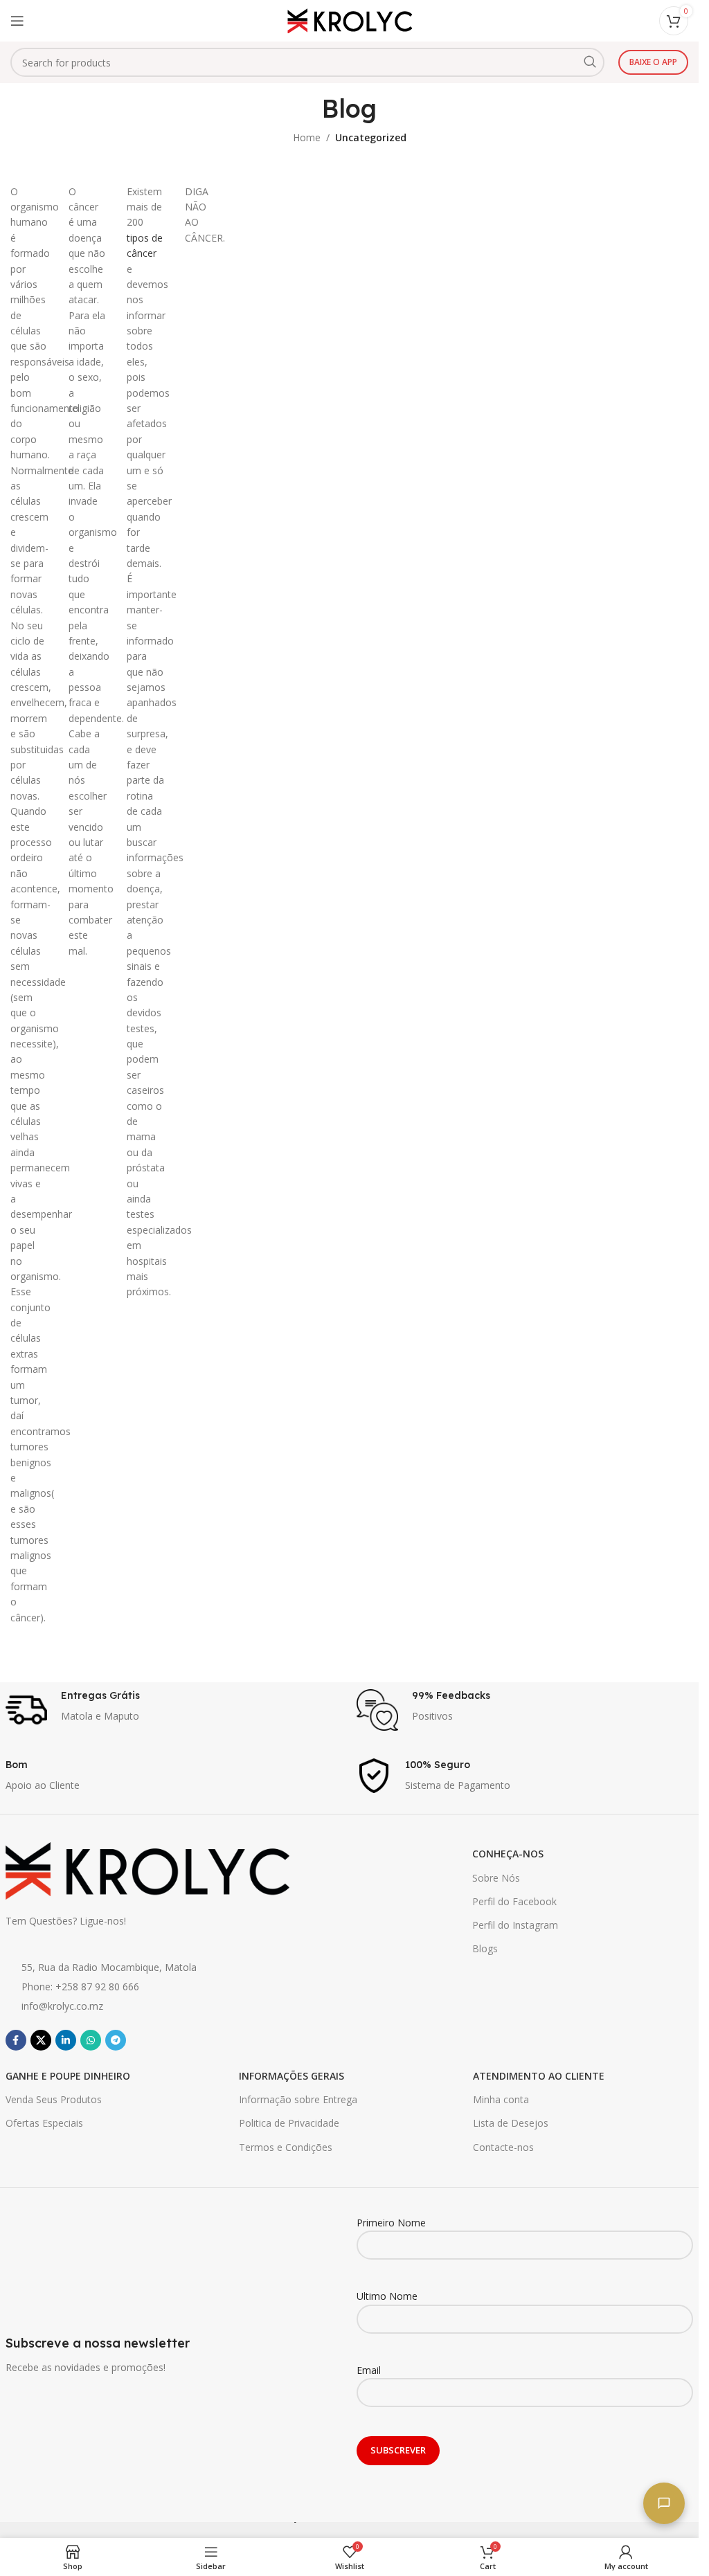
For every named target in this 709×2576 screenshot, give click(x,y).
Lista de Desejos (511, 2123)
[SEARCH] (590, 62)
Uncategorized (371, 137)
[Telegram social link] (116, 2040)
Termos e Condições (286, 2147)
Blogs (485, 1948)
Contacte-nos (503, 2147)
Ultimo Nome (387, 2296)
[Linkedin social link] (66, 2040)
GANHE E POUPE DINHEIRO (68, 2076)
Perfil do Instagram (515, 1925)
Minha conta (501, 2099)
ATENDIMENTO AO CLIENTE (539, 2076)
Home (307, 137)
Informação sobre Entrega (298, 2099)
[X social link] (41, 2040)
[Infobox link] (174, 1710)
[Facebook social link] (16, 2040)
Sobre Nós (496, 1878)
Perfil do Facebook (514, 1901)
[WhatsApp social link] (91, 2040)
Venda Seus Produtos (54, 2099)
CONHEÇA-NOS (508, 1854)
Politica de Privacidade (289, 2123)
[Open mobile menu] (17, 21)
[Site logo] (350, 20)
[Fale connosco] (664, 2503)
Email (369, 2370)
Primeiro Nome (391, 2223)
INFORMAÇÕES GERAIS (291, 2076)
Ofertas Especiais (44, 2123)
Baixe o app (653, 62)
